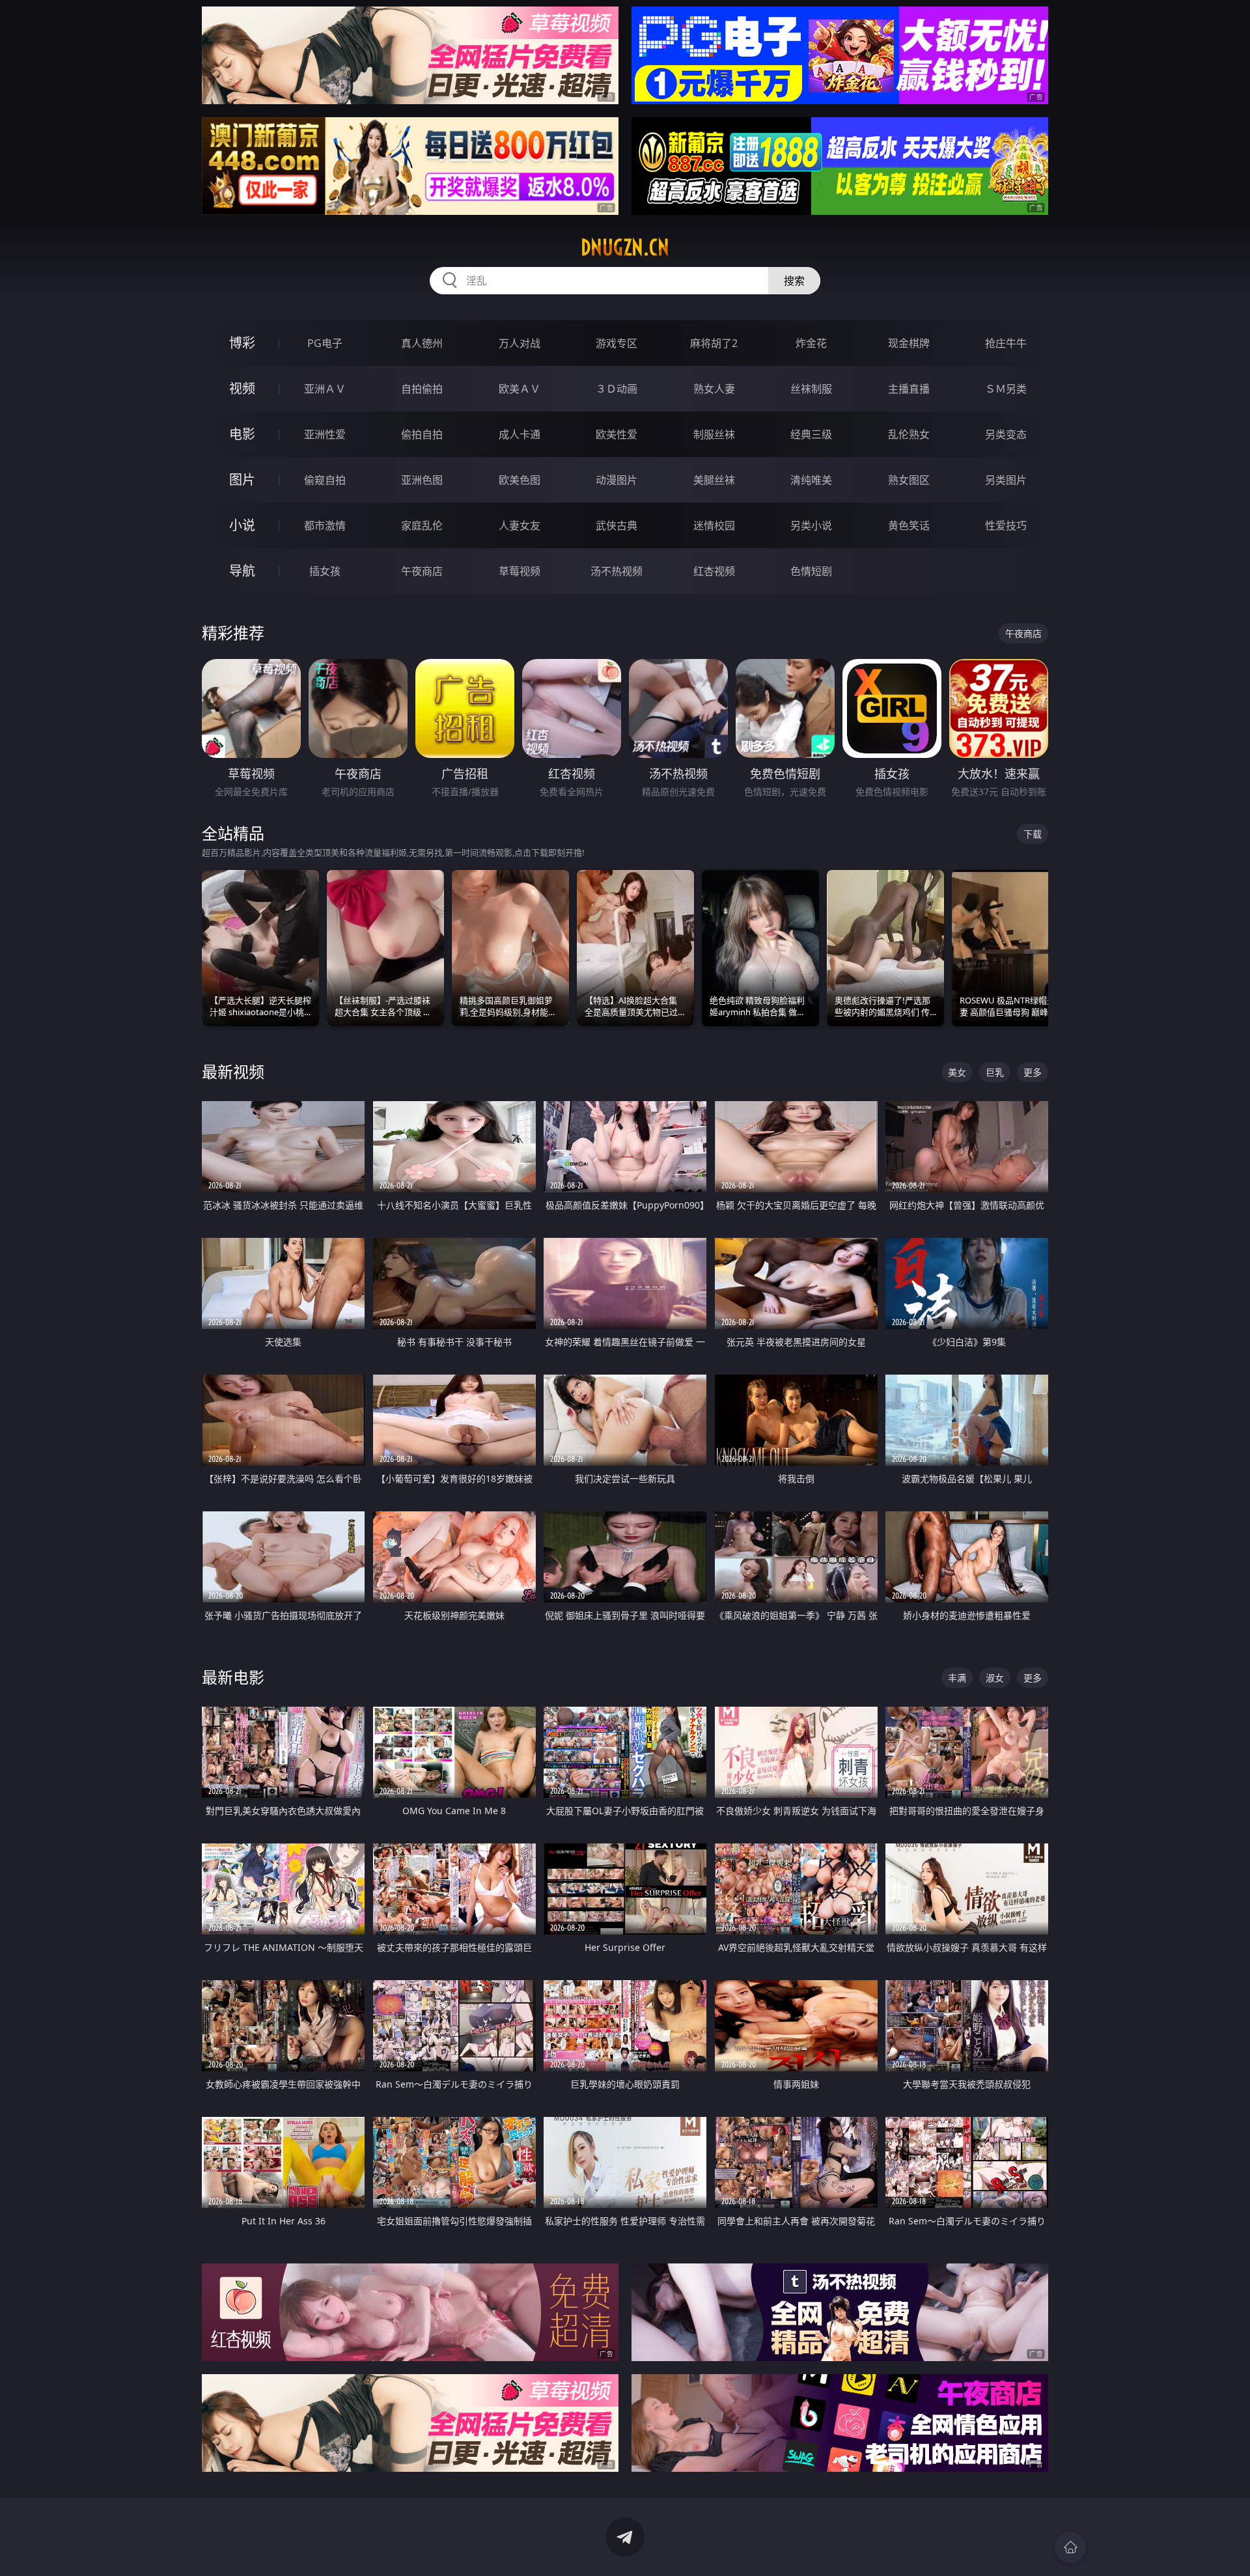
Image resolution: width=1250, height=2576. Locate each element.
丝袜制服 (811, 389)
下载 (1033, 834)
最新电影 (233, 1677)
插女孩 (325, 571)
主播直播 (909, 389)
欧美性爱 (617, 434)
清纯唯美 (811, 480)
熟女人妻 (714, 389)
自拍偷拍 (422, 389)
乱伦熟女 (909, 434)
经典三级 (811, 434)
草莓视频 (520, 571)
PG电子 (325, 343)
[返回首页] (1070, 2547)
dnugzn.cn (625, 247)
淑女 (995, 1678)
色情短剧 (811, 571)
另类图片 (1006, 480)
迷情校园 (714, 525)
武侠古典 (617, 525)
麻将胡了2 (714, 343)
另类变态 (1006, 434)
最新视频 (233, 1071)
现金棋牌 (909, 343)
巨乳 (995, 1072)
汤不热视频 (617, 571)
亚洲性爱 (325, 434)
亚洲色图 (422, 480)
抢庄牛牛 (1006, 343)
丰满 (957, 1678)
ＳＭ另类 (1006, 389)
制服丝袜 (714, 434)
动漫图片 (617, 480)
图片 (242, 480)
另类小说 (811, 525)
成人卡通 (520, 434)
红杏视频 (714, 571)
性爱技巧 (1006, 525)
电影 (242, 434)
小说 (242, 525)
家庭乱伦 (422, 525)
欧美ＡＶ (520, 389)
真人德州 (422, 343)
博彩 (242, 343)
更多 (1033, 1072)
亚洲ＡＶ (325, 389)
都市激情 (325, 525)
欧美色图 (520, 480)
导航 (242, 571)
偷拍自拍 (422, 434)
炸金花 (811, 343)
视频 (242, 388)
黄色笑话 (909, 525)
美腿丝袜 (714, 480)
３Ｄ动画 (617, 389)
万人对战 (520, 343)
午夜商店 (422, 571)
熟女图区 (909, 480)
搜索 (794, 281)
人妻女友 (520, 525)
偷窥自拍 (325, 480)
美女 (957, 1072)
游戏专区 (617, 343)
